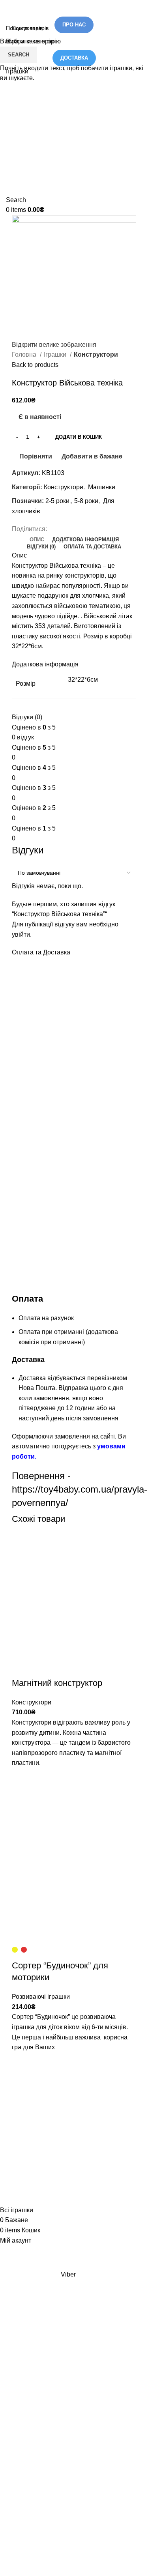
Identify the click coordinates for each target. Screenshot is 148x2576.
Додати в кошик (79, 437)
